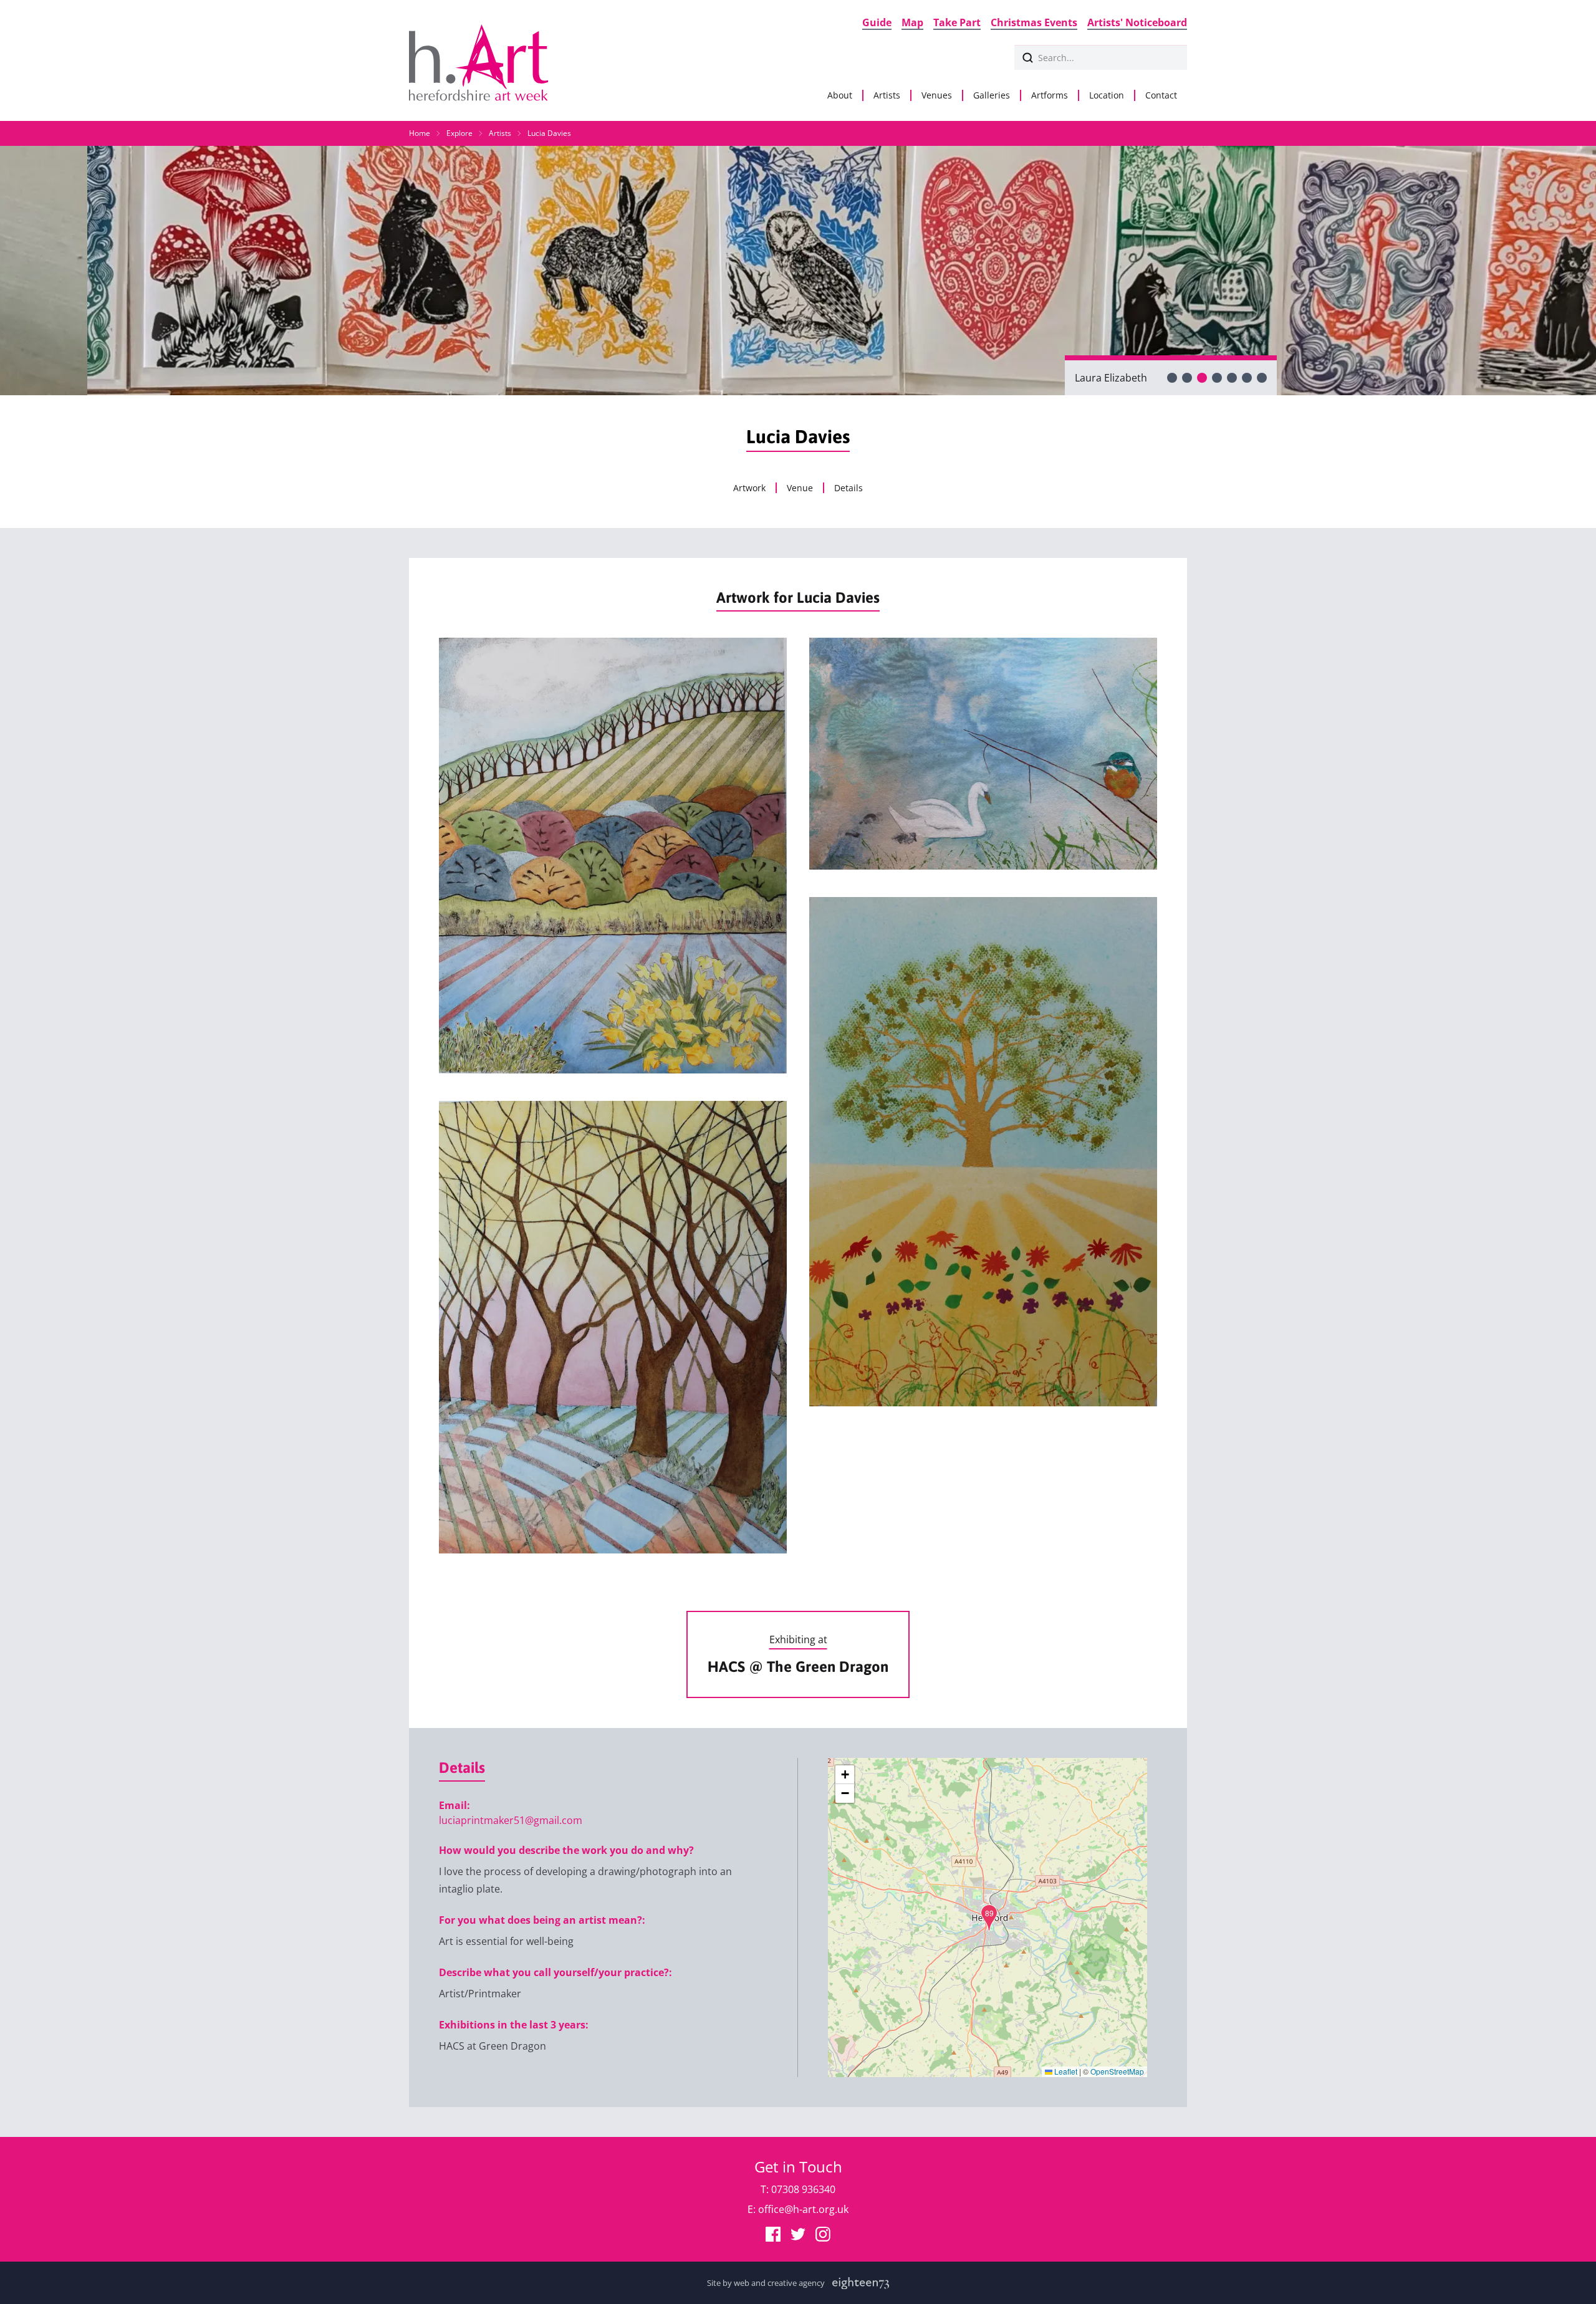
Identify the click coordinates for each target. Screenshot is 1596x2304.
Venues (937, 95)
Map (912, 22)
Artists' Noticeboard (1137, 22)
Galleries (992, 95)
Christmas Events (1034, 22)
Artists (887, 95)
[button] (989, 1918)
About (840, 95)
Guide (877, 22)
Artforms (1050, 95)
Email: (454, 1805)
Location (1107, 95)
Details (848, 488)
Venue (800, 488)
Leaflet (1065, 2071)
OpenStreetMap (1117, 2071)
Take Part (957, 22)
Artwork (749, 488)
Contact (1161, 95)
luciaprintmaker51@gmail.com (511, 1820)
